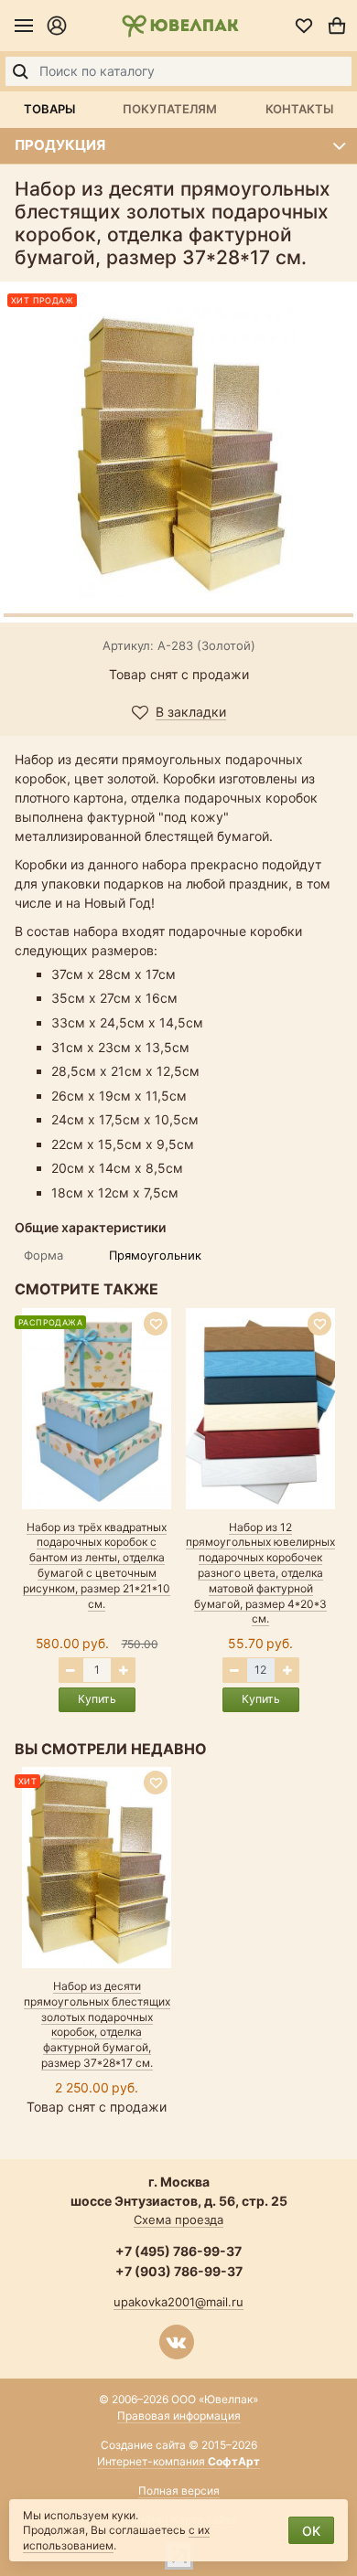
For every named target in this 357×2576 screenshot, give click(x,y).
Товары (49, 109)
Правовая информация (179, 2416)
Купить (97, 1699)
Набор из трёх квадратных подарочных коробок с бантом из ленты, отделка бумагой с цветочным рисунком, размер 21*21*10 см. (97, 1565)
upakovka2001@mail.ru (178, 2302)
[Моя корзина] (337, 26)
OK (311, 2531)
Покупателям (170, 109)
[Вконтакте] (177, 2342)
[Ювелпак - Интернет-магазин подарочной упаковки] (180, 26)
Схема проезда (178, 2219)
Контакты (299, 109)
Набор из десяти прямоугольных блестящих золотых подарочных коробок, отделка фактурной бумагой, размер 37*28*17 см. (97, 2024)
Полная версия (179, 2491)
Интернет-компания (178, 2461)
